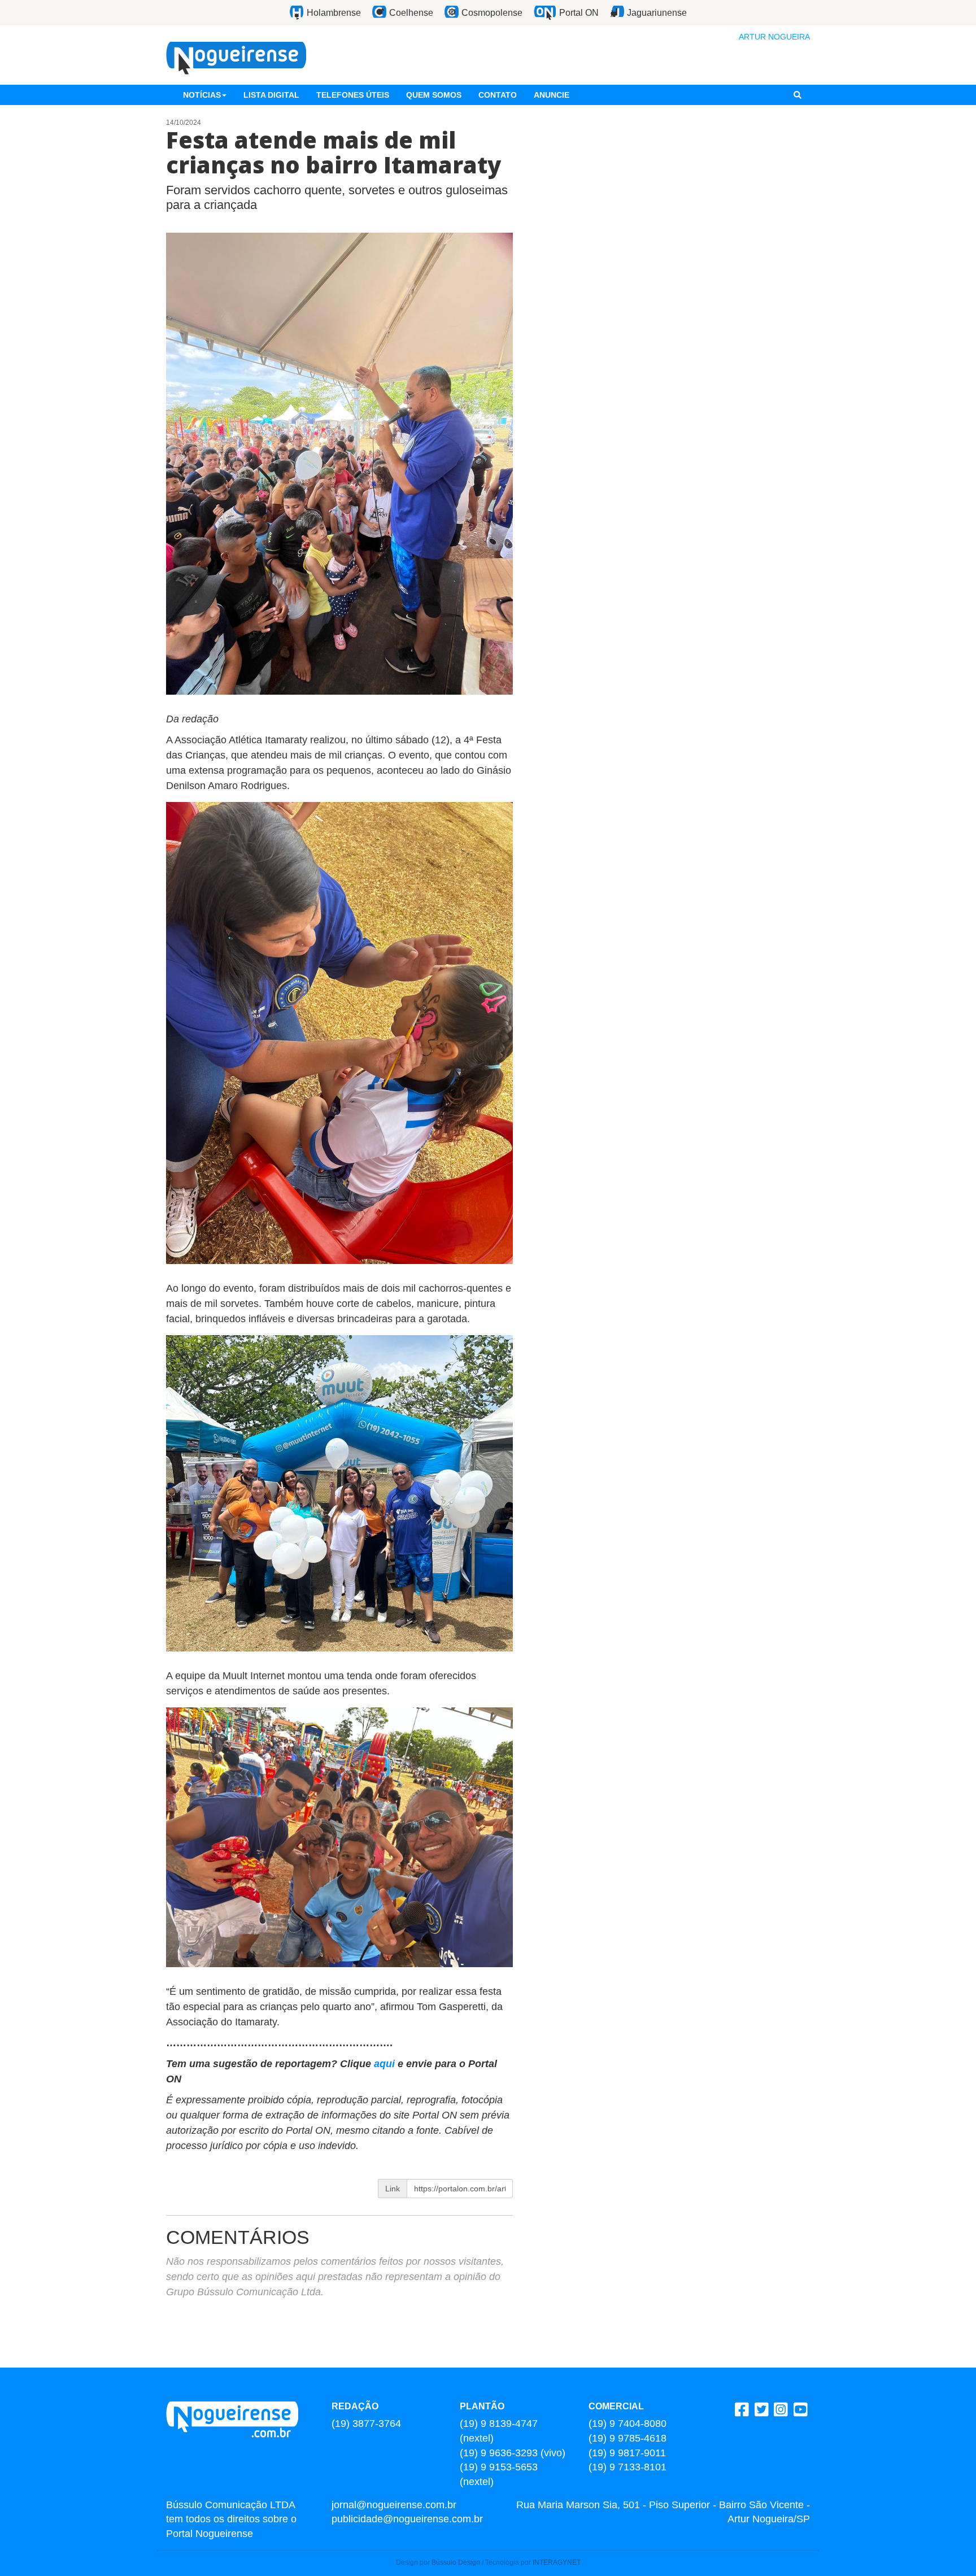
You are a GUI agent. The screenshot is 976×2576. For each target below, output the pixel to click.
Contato (498, 95)
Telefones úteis (353, 95)
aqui (386, 2064)
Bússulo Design (456, 2562)
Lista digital (271, 95)
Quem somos (434, 95)
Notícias (202, 95)
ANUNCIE (552, 95)
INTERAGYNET (557, 2562)
